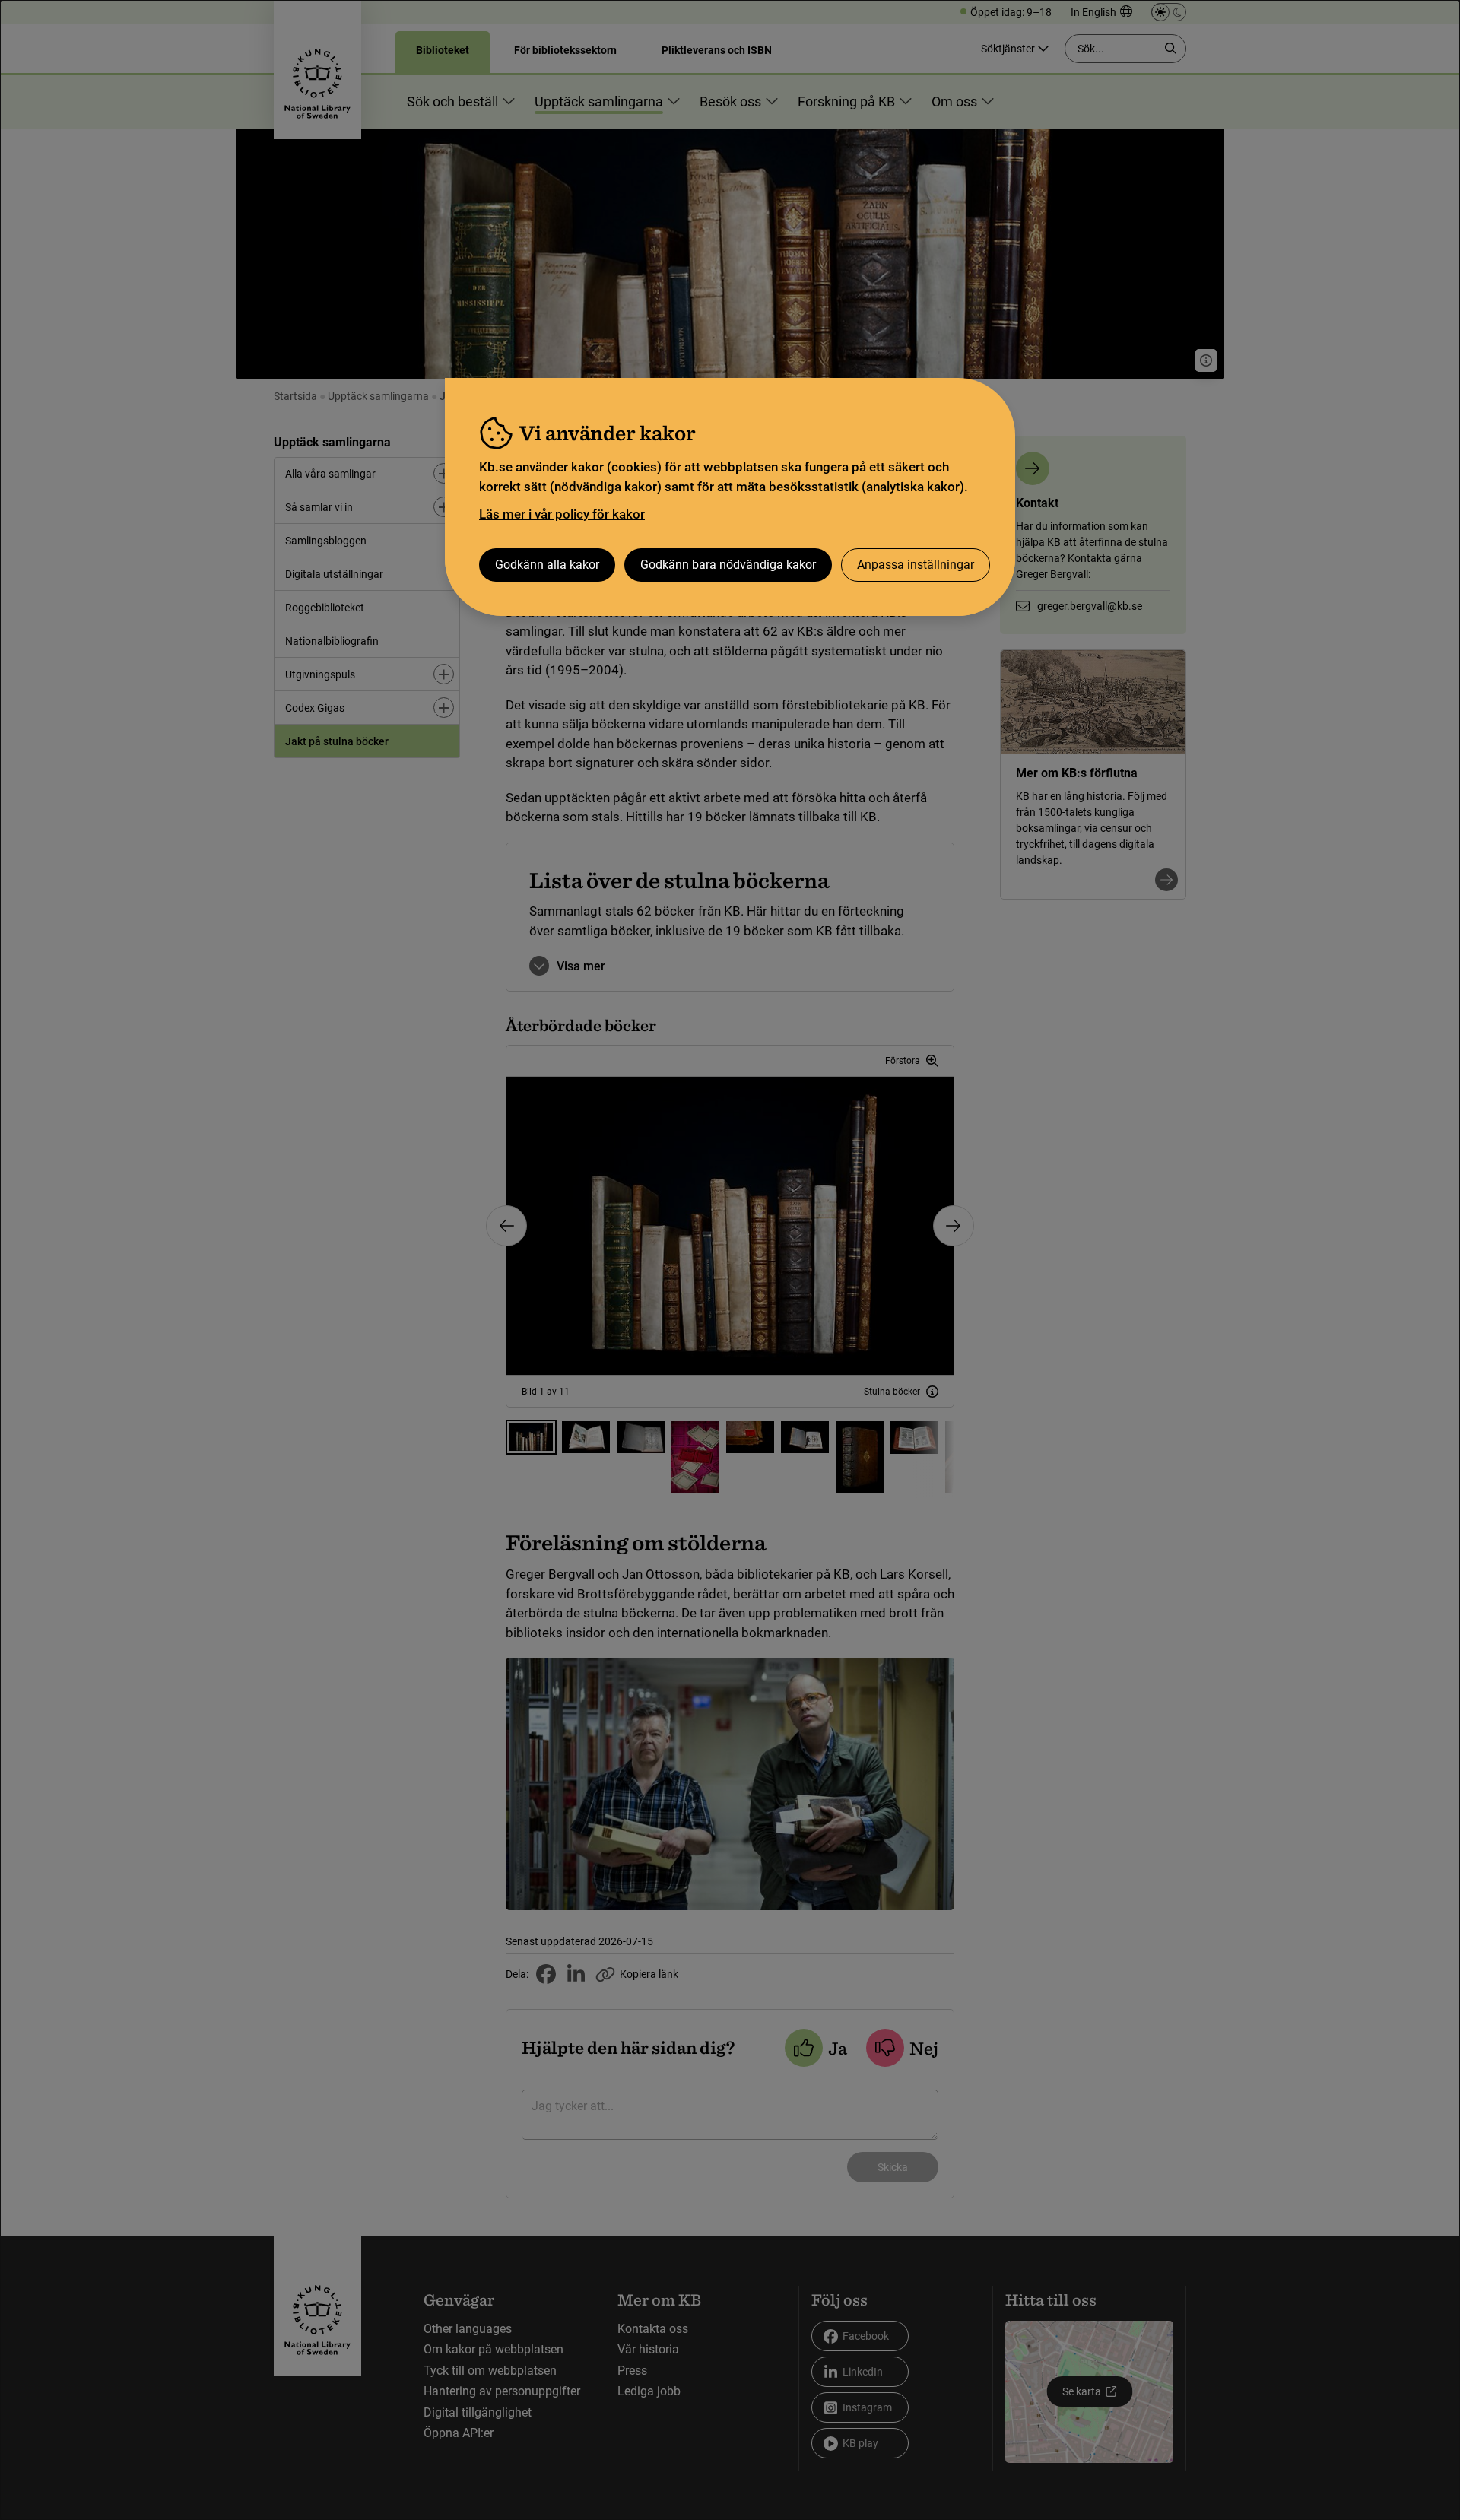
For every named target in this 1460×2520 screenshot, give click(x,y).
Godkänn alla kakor (547, 565)
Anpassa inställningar (916, 565)
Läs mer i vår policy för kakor (562, 514)
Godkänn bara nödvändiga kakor (728, 565)
